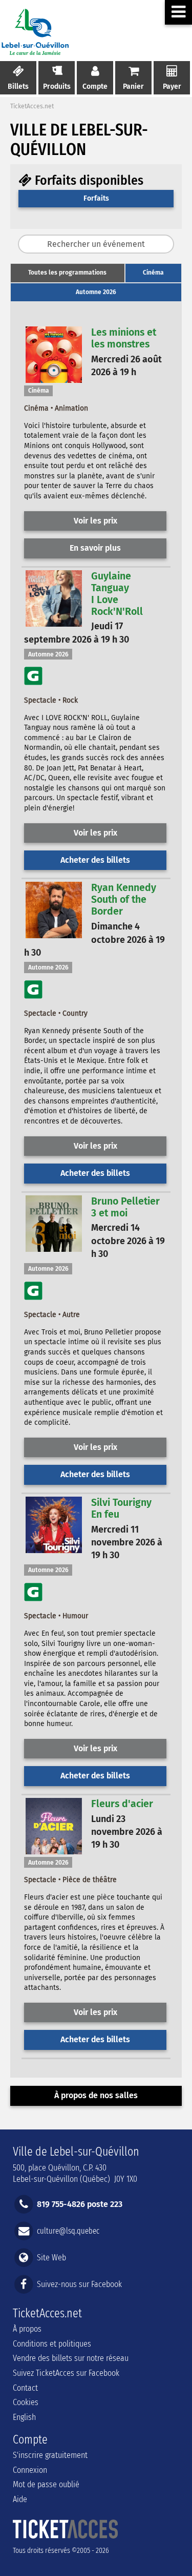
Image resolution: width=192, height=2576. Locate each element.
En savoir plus (95, 548)
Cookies (26, 2402)
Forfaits (96, 198)
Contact (25, 2388)
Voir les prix (95, 521)
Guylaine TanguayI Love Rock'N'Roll (117, 594)
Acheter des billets (95, 860)
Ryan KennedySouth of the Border (124, 899)
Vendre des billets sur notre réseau (71, 2358)
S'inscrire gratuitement (50, 2455)
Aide (20, 2499)
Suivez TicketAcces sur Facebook (66, 2373)
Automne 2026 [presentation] (96, 292)
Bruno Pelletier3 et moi (125, 1207)
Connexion (30, 2470)
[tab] (68, 273)
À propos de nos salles (96, 2095)
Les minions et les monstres (124, 338)
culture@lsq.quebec (68, 2230)
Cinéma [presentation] (153, 273)
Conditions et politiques (52, 2344)
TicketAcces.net (32, 106)
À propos (27, 2329)
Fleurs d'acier (122, 1804)
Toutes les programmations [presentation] (67, 273)
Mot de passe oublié (46, 2484)
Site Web (51, 2258)
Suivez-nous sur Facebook (79, 2284)
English (24, 2417)
